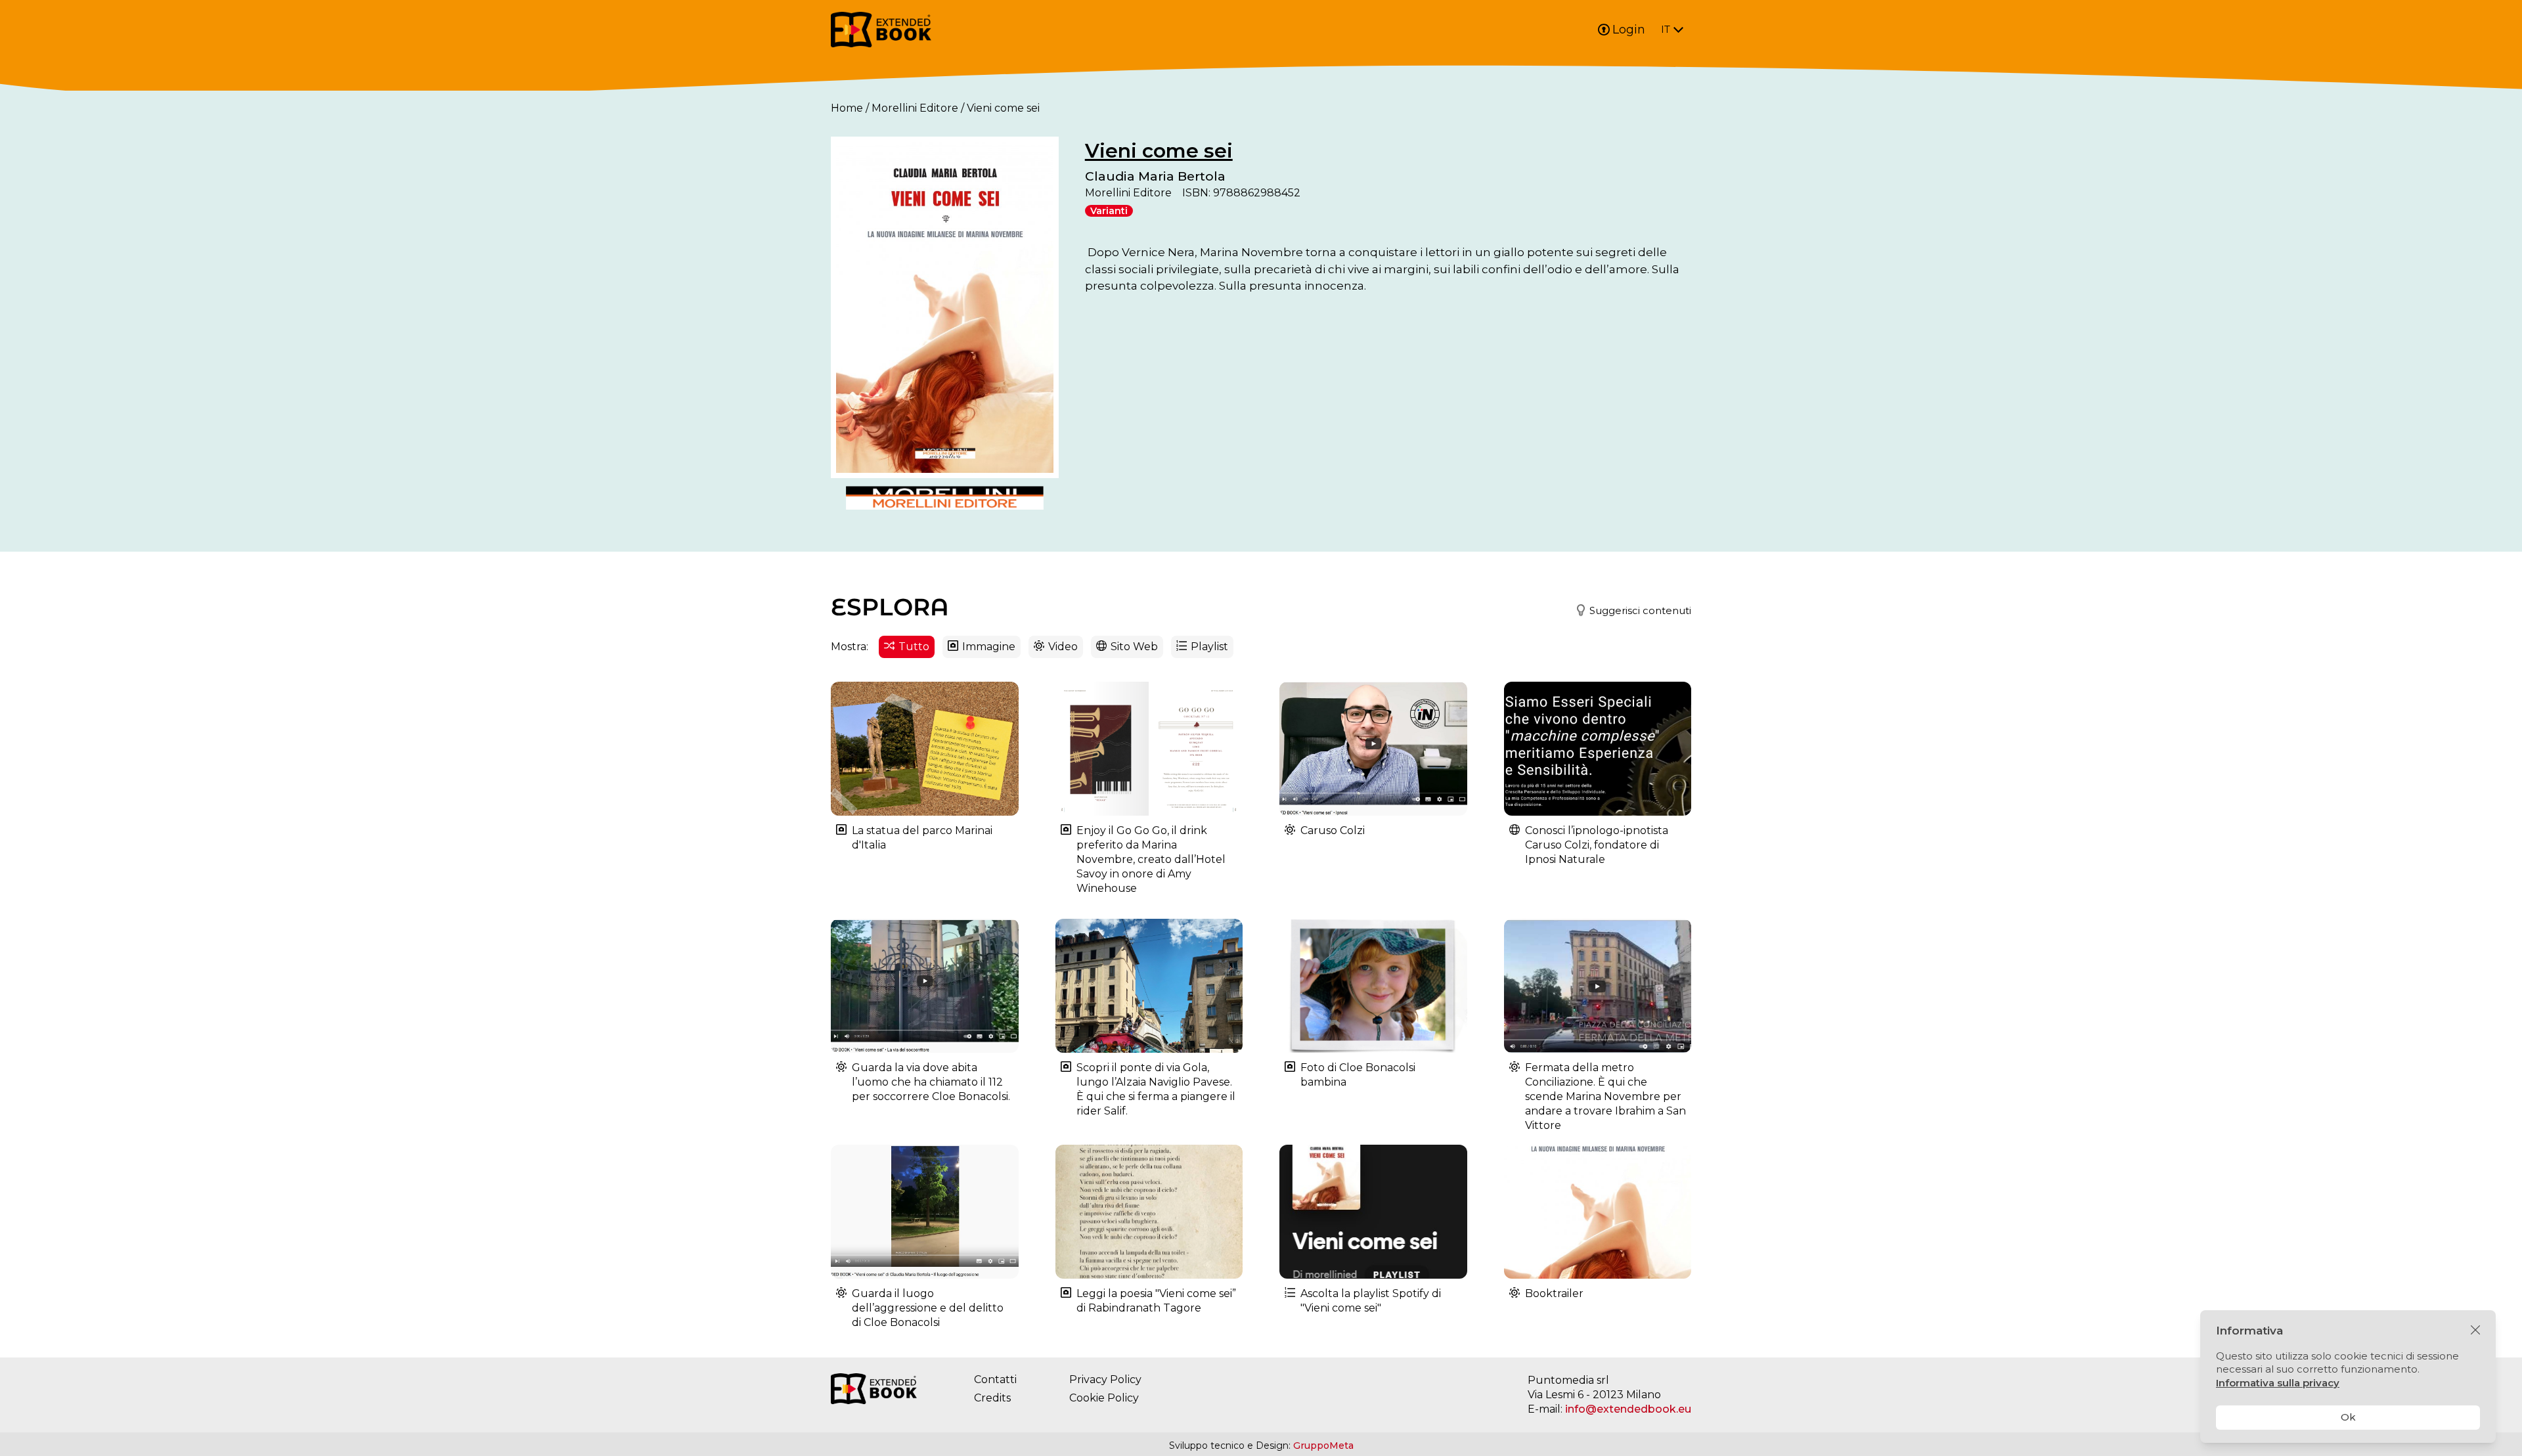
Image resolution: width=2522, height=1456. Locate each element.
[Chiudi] (2475, 1331)
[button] (1628, 611)
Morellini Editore (915, 108)
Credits (992, 1398)
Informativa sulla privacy (2278, 1383)
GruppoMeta (1323, 1445)
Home (847, 108)
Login (1629, 30)
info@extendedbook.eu (1628, 1409)
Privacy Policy (1105, 1379)
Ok (2348, 1417)
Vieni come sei (1159, 151)
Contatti (995, 1379)
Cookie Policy (1104, 1398)
